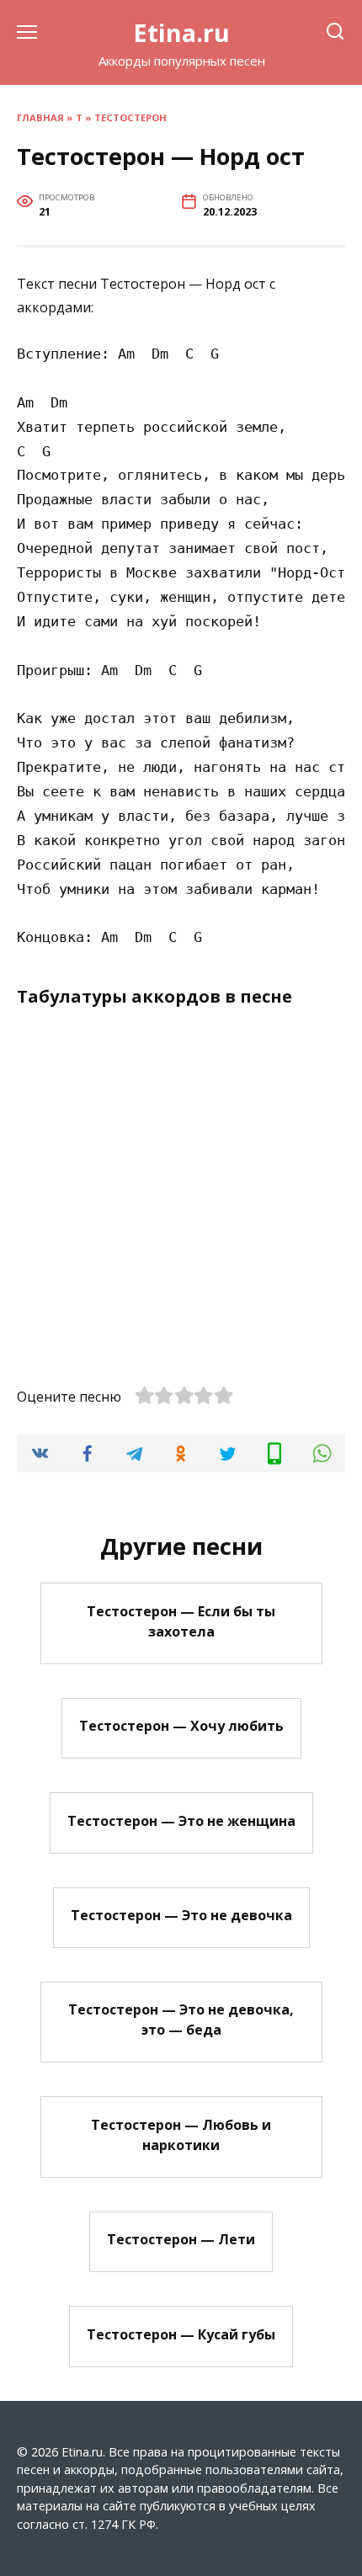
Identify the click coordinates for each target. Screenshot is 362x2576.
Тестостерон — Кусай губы (181, 2334)
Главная (40, 117)
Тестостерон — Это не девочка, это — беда (181, 2020)
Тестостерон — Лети (181, 2239)
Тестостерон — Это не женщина (181, 1820)
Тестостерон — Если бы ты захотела (181, 1621)
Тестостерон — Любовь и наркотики (181, 2134)
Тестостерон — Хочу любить (181, 1726)
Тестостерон (130, 117)
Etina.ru (181, 32)
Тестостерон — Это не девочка (181, 1915)
